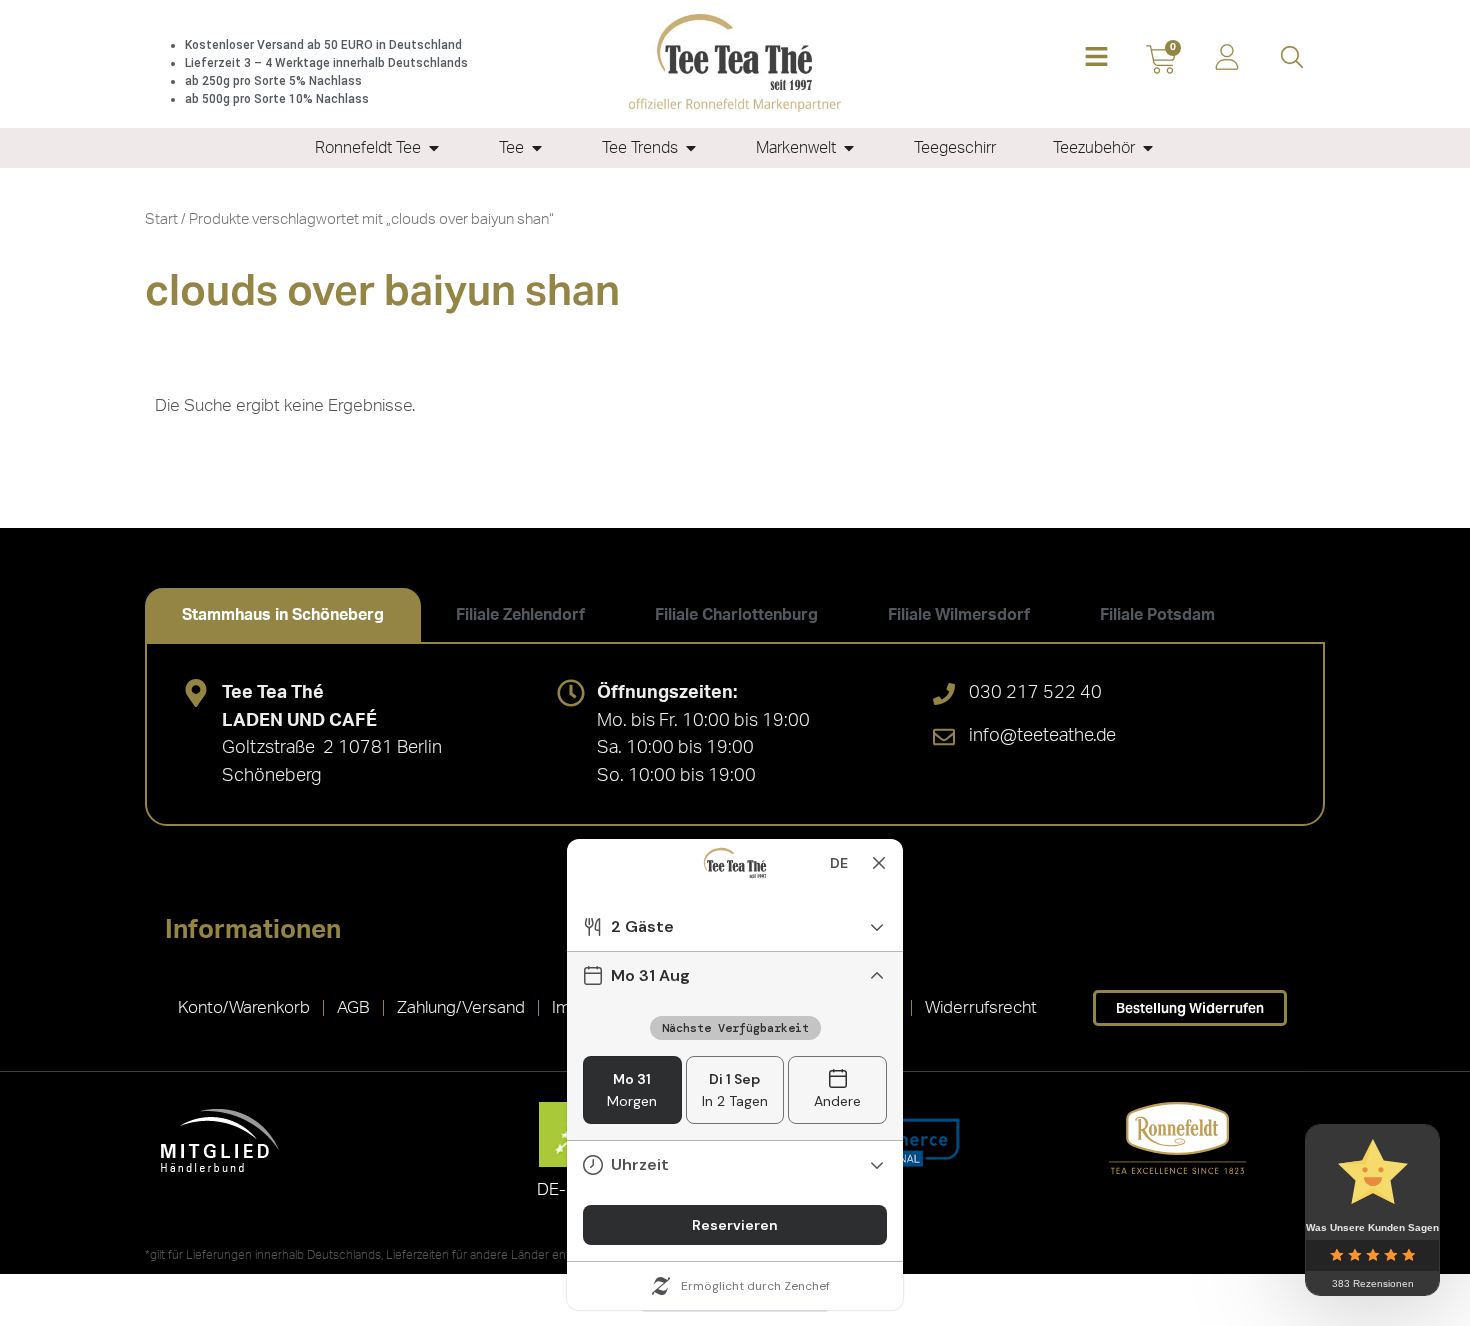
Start (161, 219)
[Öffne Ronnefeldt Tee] (434, 148)
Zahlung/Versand (461, 1007)
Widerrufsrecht (981, 1007)
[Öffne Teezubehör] (1148, 148)
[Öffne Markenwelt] (849, 148)
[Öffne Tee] (537, 148)
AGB (353, 1007)
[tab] (283, 615)
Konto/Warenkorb (244, 1007)
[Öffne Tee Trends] (691, 148)
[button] (1096, 58)
